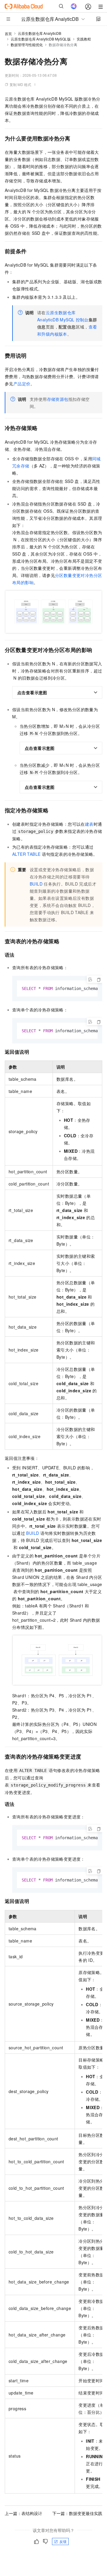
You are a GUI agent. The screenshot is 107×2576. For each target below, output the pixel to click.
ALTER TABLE (26, 854)
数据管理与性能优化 (27, 44)
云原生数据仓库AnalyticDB (40, 33)
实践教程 (84, 39)
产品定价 (22, 384)
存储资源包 (58, 399)
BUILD (36, 884)
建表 (89, 824)
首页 (8, 33)
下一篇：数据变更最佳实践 (77, 2513)
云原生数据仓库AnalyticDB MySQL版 (41, 39)
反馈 (63, 2541)
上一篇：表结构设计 (23, 2513)
